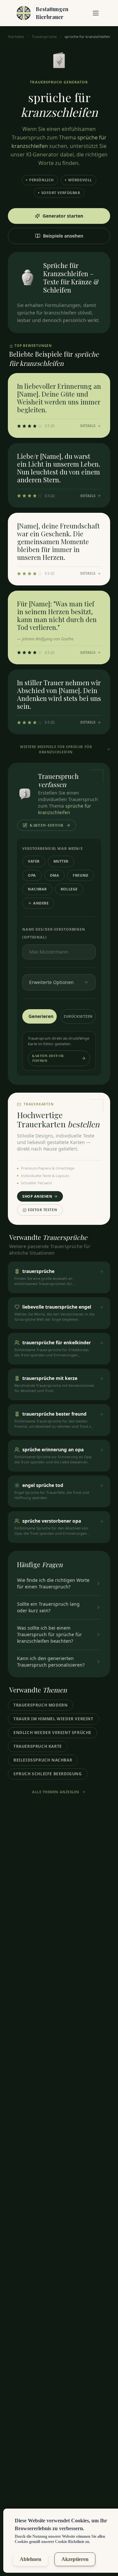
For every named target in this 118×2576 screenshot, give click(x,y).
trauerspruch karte (38, 1746)
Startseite (16, 36)
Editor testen (42, 1210)
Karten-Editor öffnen (48, 1058)
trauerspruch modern (40, 1705)
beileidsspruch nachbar (43, 1760)
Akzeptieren (75, 2559)
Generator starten (63, 216)
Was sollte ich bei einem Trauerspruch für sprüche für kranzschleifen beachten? (49, 1634)
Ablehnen (30, 2559)
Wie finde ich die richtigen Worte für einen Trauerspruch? (53, 1583)
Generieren (41, 1016)
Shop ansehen (37, 1196)
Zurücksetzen (78, 1016)
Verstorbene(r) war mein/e (53, 848)
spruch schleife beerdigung (48, 1774)
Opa (32, 875)
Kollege (69, 889)
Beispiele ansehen (63, 236)
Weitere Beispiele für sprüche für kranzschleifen (56, 749)
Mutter (61, 861)
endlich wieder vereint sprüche (52, 1733)
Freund (80, 875)
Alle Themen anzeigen (56, 1792)
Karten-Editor (47, 825)
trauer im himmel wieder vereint (53, 1719)
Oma (55, 875)
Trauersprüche (44, 36)
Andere (41, 903)
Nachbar (37, 889)
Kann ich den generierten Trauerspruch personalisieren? (51, 1662)
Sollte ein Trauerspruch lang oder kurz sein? (48, 1607)
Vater (34, 861)
